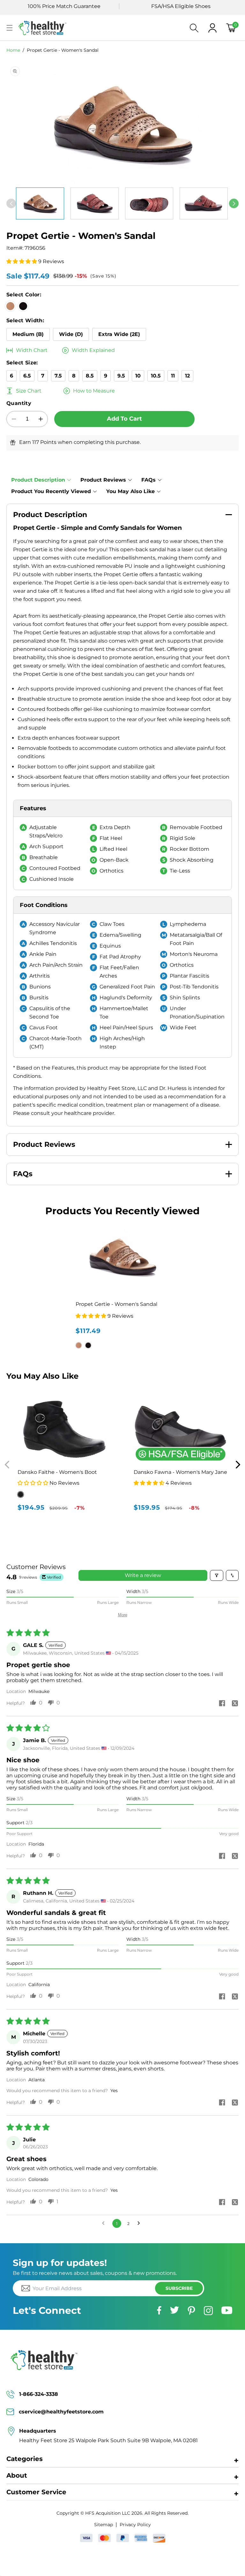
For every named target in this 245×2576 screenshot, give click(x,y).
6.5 (27, 376)
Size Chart (29, 391)
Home (13, 50)
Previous (7, 1465)
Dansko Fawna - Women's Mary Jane (180, 1472)
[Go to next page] (140, 2223)
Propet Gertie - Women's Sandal (63, 50)
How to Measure (94, 391)
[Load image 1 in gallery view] (40, 203)
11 (173, 376)
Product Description (38, 480)
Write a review (143, 1575)
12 (187, 376)
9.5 (121, 376)
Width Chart (32, 350)
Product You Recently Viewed (51, 491)
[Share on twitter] (235, 1704)
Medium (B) (28, 334)
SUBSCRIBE (179, 2288)
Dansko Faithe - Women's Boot (57, 1472)
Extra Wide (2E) (119, 334)
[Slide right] (234, 203)
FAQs (148, 480)
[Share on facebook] (222, 1704)
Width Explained (93, 350)
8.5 (90, 376)
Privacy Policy (135, 2525)
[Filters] (217, 1575)
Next (238, 1465)
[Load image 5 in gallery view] (204, 203)
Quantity (19, 403)
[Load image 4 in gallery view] (149, 203)
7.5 (58, 376)
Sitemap (104, 2525)
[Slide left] (11, 203)
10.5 (156, 376)
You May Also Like (130, 491)
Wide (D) (71, 334)
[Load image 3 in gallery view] (95, 203)
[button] (10, 28)
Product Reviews (103, 480)
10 (138, 376)
